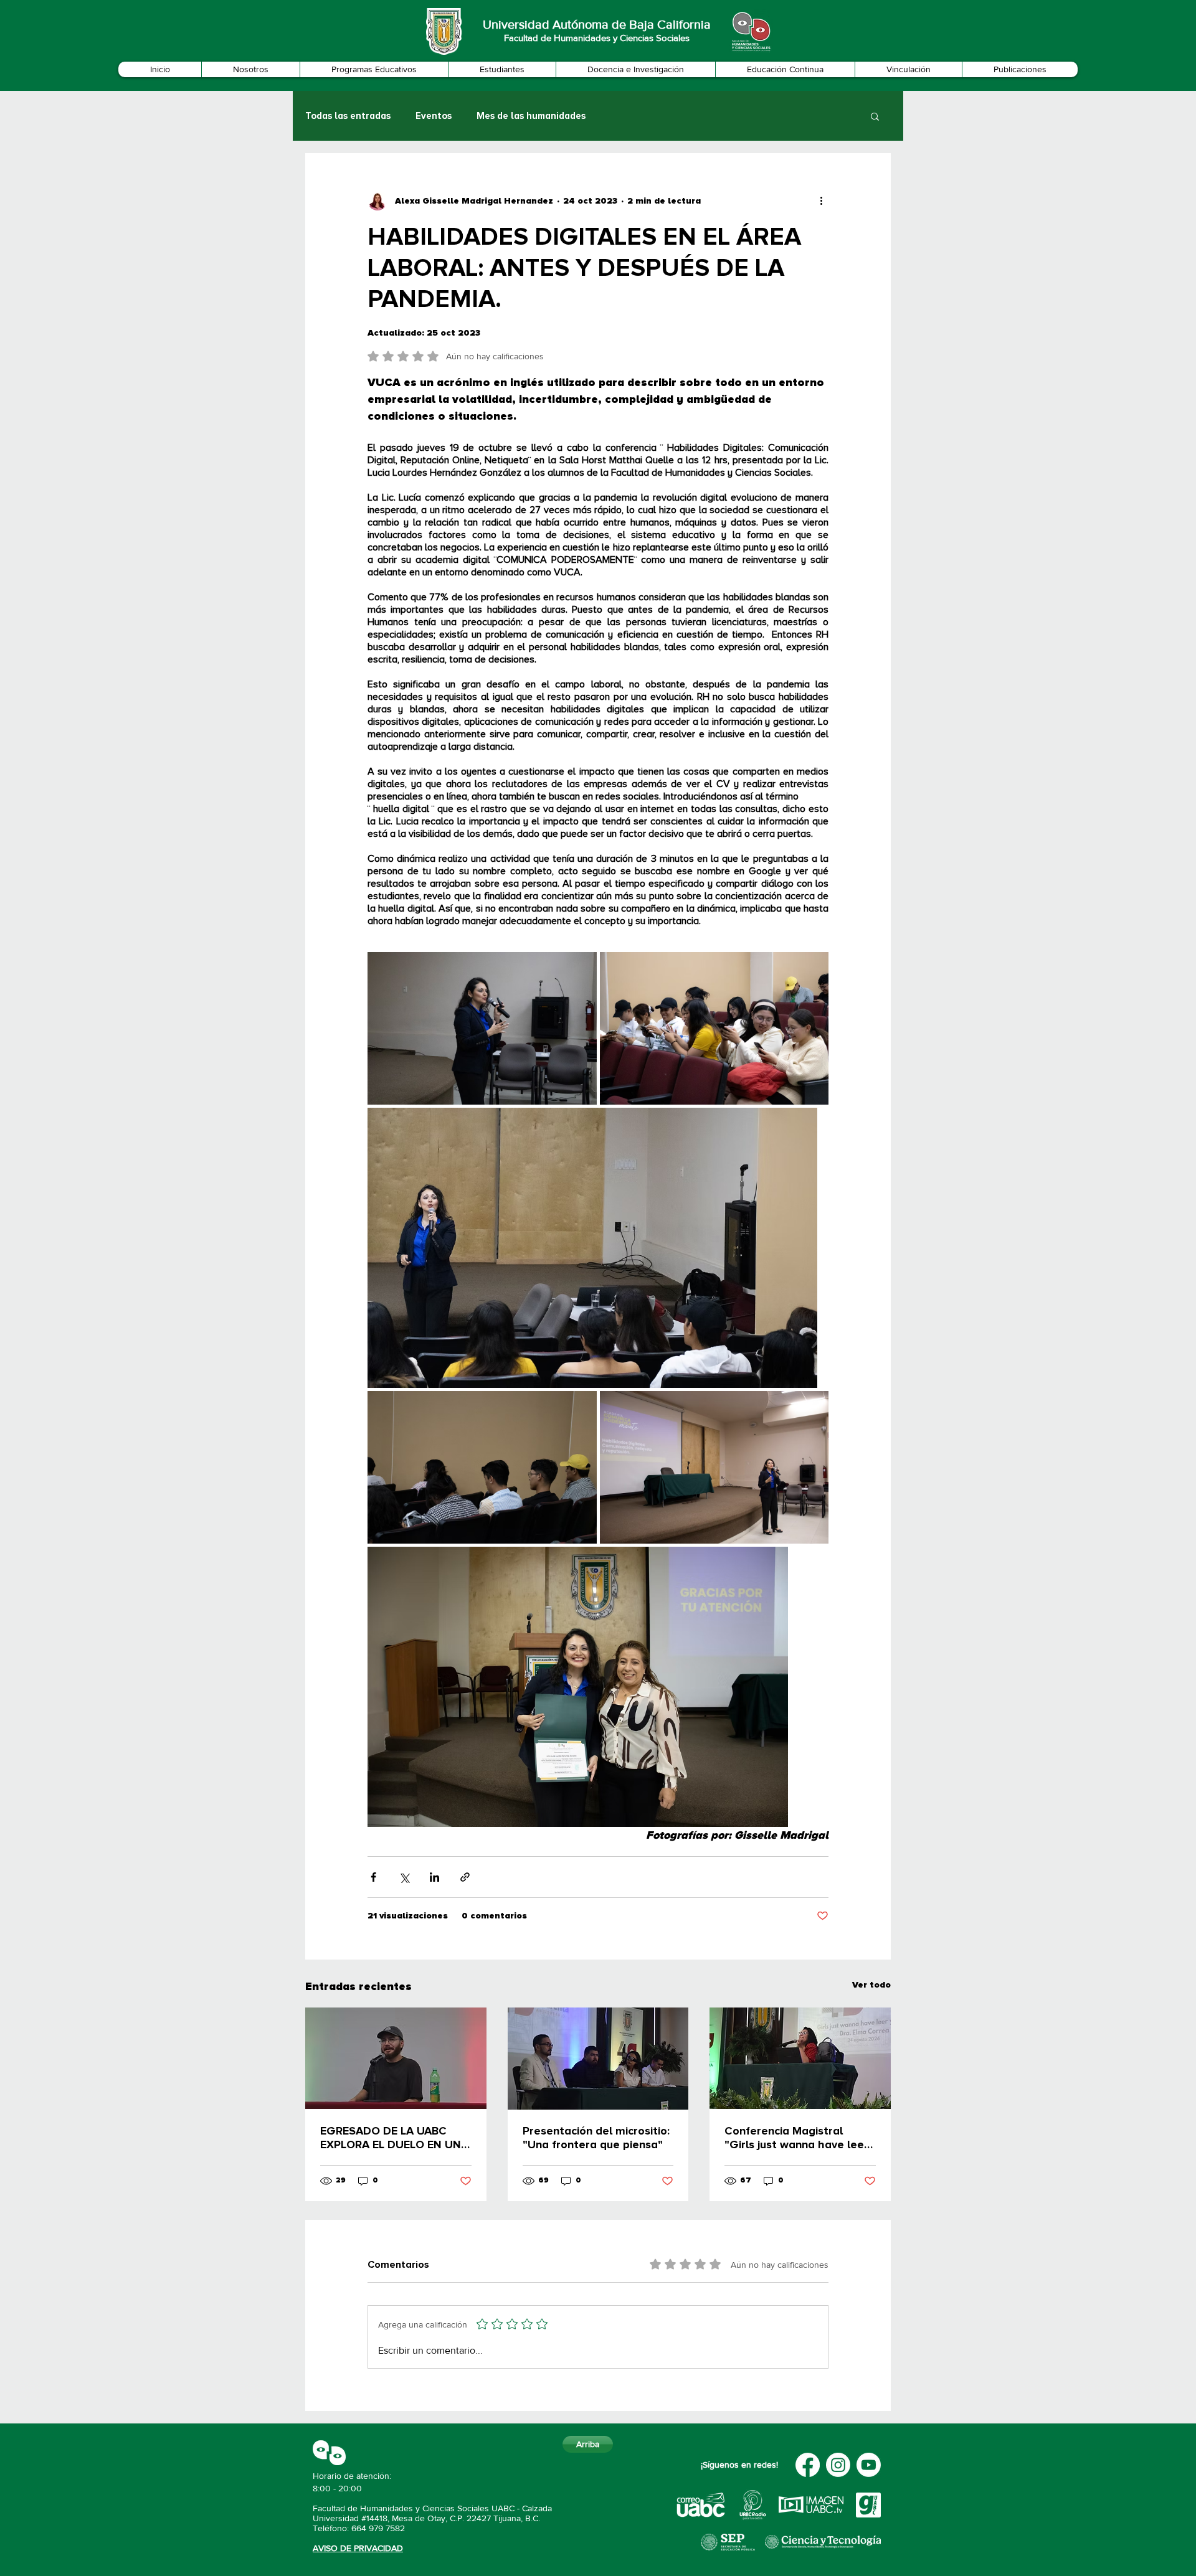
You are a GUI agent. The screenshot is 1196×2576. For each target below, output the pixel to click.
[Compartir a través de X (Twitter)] (404, 1877)
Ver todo (871, 1985)
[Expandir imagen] (482, 1028)
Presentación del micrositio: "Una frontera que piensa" (596, 2138)
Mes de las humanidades (531, 116)
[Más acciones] (821, 201)
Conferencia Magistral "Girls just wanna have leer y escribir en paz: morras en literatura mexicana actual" (798, 2138)
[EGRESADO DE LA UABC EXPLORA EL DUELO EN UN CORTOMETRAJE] (396, 2058)
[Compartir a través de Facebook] (373, 1877)
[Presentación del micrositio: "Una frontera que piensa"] (598, 2059)
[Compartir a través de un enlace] (465, 1877)
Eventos (434, 116)
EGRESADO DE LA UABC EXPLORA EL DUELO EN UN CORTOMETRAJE (391, 2138)
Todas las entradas (348, 116)
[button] (250, 69)
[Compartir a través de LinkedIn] (434, 1877)
